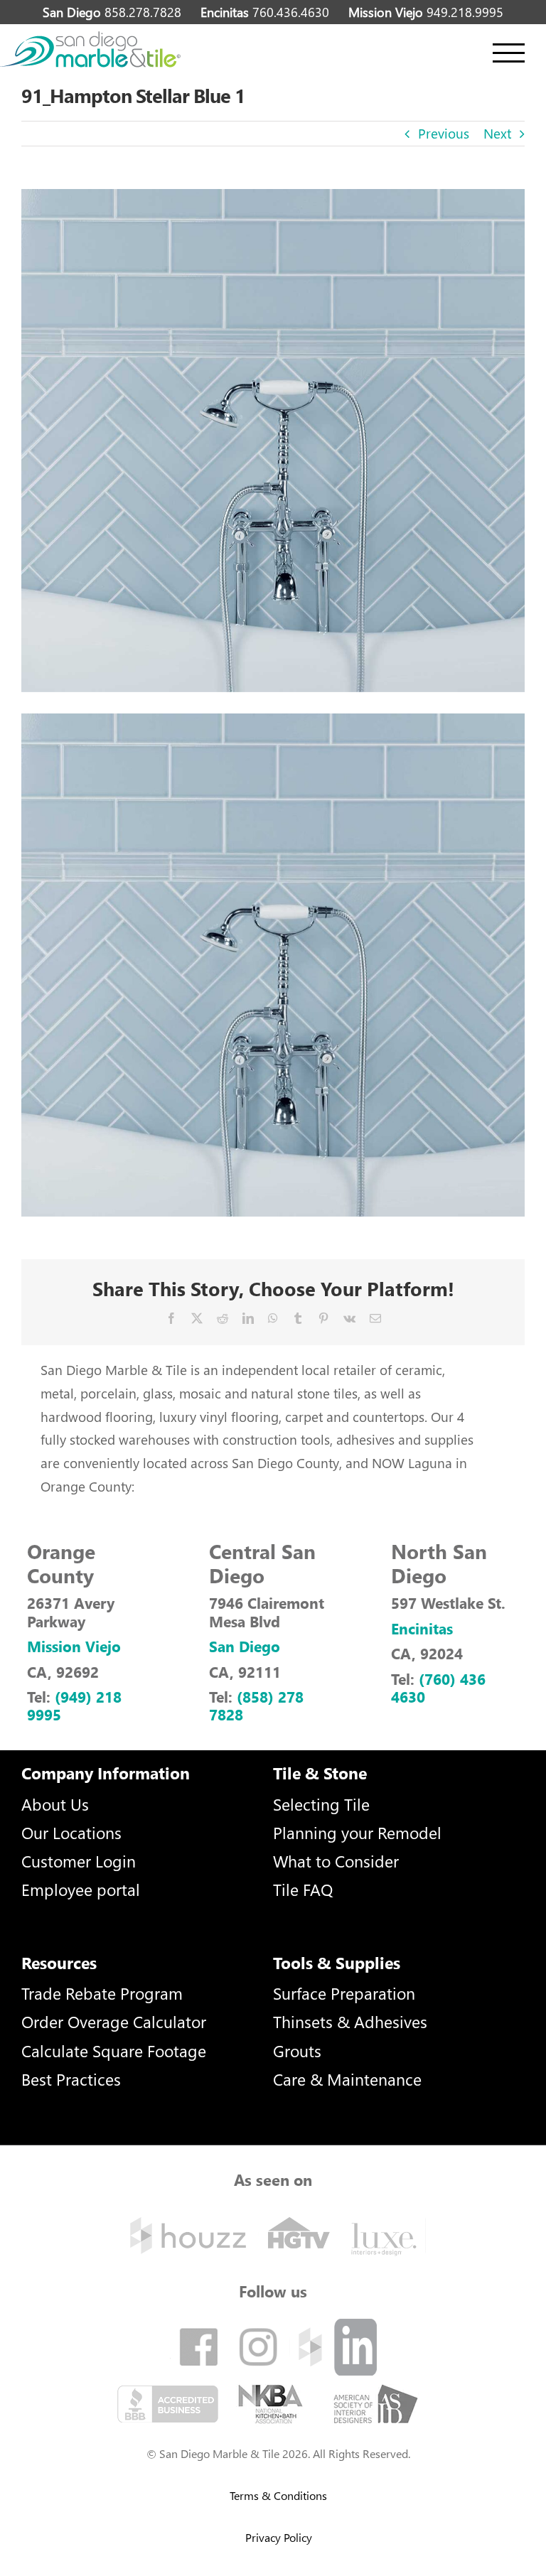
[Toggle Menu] (509, 53)
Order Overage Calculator (114, 2021)
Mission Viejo (74, 1646)
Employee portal (81, 1889)
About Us (55, 1804)
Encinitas (422, 1628)
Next (497, 133)
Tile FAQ (303, 1889)
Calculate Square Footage (114, 2050)
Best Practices (71, 2079)
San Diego (245, 1646)
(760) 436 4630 (438, 1687)
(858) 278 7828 (256, 1705)
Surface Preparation (344, 1993)
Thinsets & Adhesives (350, 2021)
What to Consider (336, 1861)
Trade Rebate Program (102, 1993)
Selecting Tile (321, 1804)
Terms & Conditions (278, 2495)
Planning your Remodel (357, 1832)
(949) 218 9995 (74, 1705)
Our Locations (71, 1832)
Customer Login (79, 1861)
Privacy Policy (279, 2537)
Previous (444, 133)
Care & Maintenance (347, 2079)
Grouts (297, 2050)
